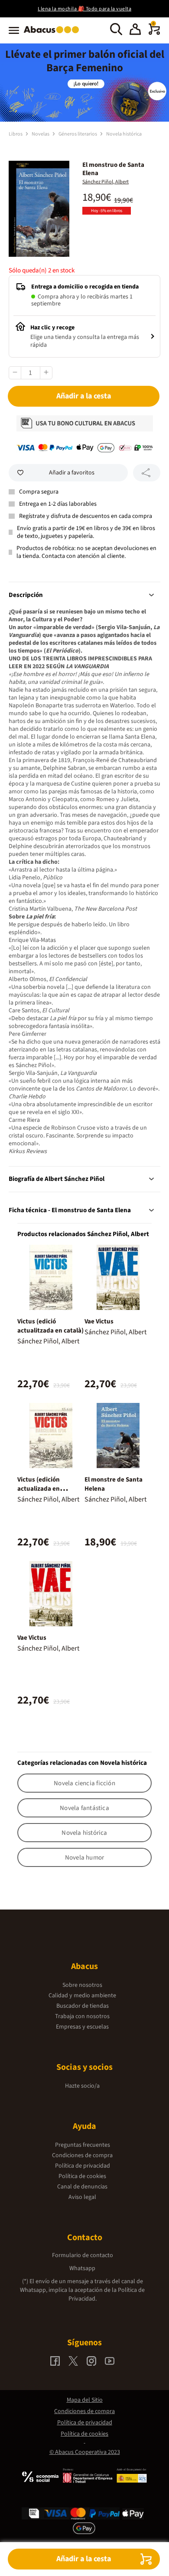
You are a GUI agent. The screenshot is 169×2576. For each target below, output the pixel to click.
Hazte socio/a (82, 2086)
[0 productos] (154, 33)
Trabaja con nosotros (82, 2016)
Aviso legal (82, 2197)
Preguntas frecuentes (83, 2145)
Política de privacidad (83, 2166)
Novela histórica (124, 134)
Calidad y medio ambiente (82, 1996)
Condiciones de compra (82, 2155)
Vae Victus (99, 1321)
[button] (135, 30)
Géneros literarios (78, 134)
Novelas (41, 134)
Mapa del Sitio (85, 2400)
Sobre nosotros (82, 1985)
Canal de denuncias (82, 2187)
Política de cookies (82, 2176)
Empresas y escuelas (82, 2027)
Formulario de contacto (83, 2255)
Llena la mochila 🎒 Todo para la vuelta (84, 9)
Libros (16, 134)
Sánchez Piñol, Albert (106, 182)
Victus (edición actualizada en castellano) (39, 1489)
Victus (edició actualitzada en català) (50, 1326)
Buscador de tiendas (83, 2006)
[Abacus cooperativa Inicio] (54, 34)
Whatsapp (82, 2268)
